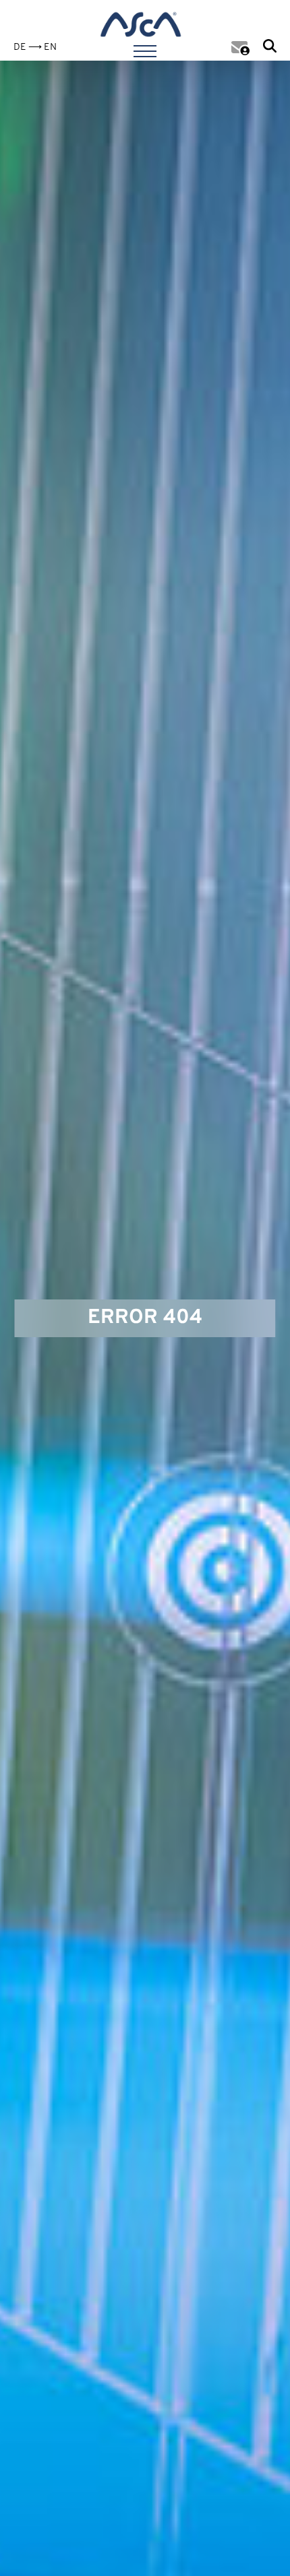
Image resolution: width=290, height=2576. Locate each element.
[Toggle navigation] (145, 49)
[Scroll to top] (258, 2544)
